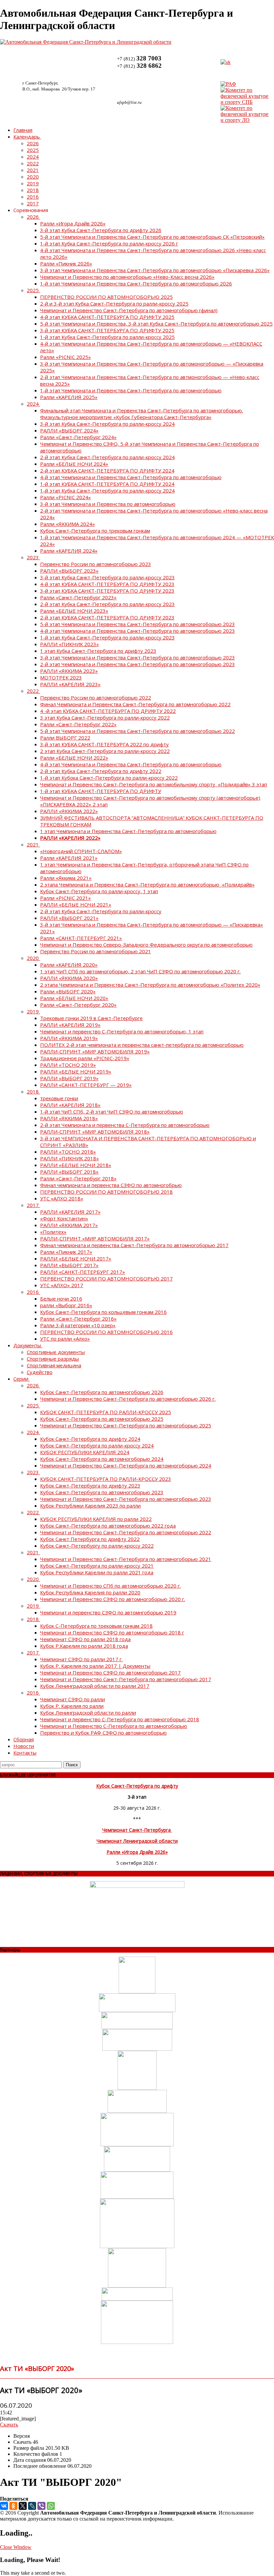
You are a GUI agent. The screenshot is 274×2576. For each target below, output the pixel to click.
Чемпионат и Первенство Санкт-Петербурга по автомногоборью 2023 (126, 1499)
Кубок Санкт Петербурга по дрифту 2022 (90, 1539)
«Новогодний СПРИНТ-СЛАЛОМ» (81, 851)
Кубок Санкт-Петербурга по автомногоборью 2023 (102, 1492)
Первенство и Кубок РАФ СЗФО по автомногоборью (103, 1733)
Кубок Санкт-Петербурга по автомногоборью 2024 (102, 1459)
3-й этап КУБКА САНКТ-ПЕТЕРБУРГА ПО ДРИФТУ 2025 (107, 330)
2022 (33, 163)
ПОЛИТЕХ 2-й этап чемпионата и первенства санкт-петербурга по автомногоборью (142, 1045)
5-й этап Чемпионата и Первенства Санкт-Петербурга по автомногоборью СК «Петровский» (152, 237)
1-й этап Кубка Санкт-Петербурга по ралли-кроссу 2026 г (109, 243)
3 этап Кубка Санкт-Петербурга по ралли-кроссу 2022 (105, 718)
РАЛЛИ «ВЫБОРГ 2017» (69, 1265)
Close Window (16, 2547)
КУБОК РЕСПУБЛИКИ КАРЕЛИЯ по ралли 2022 (96, 1519)
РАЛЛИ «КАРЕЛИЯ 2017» (70, 1212)
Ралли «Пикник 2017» (66, 1252)
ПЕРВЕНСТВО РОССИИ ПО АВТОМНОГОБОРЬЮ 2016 (106, 1332)
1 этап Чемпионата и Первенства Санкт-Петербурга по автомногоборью (128, 831)
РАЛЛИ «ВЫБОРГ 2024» (69, 430)
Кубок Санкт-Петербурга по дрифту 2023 (90, 1485)
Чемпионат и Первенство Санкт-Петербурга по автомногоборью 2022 (126, 1532)
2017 (33, 203)
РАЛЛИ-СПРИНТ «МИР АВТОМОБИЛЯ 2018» (95, 1132)
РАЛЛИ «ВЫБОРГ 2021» (69, 918)
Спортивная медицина (54, 1365)
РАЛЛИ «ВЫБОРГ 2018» (69, 1172)
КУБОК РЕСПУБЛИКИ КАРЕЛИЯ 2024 (85, 1452)
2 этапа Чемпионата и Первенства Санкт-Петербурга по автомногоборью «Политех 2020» (150, 985)
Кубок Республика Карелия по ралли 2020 (90, 1592)
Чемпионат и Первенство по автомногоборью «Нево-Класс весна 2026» (127, 277)
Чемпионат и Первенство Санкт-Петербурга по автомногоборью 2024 (126, 1465)
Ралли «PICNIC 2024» (65, 497)
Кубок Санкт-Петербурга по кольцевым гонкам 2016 (103, 1312)
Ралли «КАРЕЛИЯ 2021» (69, 858)
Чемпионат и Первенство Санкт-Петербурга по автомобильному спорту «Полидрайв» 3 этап (154, 784)
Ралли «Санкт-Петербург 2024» (78, 437)
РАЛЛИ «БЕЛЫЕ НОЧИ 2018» (76, 1165)
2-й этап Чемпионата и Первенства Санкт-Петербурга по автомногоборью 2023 (138, 664)
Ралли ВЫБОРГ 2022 (65, 738)
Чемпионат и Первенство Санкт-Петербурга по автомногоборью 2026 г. (128, 1399)
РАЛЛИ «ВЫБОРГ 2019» (69, 1078)
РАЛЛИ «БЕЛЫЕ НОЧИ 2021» (76, 905)
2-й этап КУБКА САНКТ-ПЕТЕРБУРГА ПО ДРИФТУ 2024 (107, 470)
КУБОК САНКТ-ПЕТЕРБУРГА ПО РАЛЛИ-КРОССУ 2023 (106, 1479)
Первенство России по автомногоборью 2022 (96, 698)
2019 (33, 183)
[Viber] (41, 2506)
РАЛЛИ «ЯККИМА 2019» (69, 1038)
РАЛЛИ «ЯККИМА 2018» (69, 1118)
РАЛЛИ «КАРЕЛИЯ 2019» (70, 1025)
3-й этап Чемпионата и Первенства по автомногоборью (108, 504)
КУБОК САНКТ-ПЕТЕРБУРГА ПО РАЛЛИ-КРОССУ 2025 (106, 1412)
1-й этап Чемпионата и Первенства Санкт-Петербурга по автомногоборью (131, 390)
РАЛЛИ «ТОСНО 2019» (68, 1065)
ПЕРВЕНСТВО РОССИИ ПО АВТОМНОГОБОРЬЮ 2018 (106, 1192)
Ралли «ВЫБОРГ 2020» (68, 991)
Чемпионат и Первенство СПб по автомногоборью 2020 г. (110, 1586)
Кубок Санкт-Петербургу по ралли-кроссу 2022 (97, 1546)
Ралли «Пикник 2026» (66, 263)
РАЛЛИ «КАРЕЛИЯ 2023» (70, 684)
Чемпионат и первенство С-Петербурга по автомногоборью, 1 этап (122, 1031)
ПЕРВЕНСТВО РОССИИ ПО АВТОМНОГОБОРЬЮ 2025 (106, 297)
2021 (33, 170)
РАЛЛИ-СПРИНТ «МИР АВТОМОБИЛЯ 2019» (95, 1051)
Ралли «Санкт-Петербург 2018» (78, 1178)
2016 (33, 197)
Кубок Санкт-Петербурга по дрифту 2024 (90, 1439)
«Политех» (53, 1232)
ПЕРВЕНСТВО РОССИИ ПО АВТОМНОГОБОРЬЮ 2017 (106, 1278)
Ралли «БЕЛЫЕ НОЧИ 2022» (74, 758)
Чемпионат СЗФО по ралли (73, 1699)
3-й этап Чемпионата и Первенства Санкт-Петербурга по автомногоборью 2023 (138, 657)
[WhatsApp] (51, 2506)
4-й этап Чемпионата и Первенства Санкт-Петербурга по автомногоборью (131, 477)
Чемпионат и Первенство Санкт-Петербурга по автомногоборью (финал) (129, 310)
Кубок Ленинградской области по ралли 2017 (95, 1686)
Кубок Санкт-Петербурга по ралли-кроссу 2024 (97, 1445)
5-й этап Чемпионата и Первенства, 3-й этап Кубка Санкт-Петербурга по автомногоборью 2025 (156, 324)
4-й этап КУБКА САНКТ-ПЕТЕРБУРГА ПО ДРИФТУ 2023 (107, 584)
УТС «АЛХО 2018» (62, 1198)
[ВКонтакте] (4, 2506)
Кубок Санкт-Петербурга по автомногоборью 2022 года (108, 1526)
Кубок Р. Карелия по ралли (72, 1706)
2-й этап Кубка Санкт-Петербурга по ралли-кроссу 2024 (107, 457)
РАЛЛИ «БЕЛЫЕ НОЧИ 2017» (76, 1258)
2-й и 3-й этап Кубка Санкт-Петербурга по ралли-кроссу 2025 (114, 304)
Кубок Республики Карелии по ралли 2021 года (97, 1572)
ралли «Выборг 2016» (66, 1305)
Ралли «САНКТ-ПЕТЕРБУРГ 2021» (81, 938)
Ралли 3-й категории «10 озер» (78, 1325)
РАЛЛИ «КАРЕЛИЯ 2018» (70, 1105)
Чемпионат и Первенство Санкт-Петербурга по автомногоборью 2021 (126, 1559)
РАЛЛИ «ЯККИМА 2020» (69, 978)
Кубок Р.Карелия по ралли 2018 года (84, 1646)
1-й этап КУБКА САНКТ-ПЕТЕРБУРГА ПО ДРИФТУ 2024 (107, 484)
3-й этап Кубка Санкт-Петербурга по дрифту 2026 (101, 230)
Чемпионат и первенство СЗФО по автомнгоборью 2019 (108, 1612)
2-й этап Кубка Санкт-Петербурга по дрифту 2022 (101, 771)
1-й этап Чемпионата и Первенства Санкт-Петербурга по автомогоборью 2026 (136, 283)
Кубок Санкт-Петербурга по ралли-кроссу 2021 (97, 1566)
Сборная (24, 1739)
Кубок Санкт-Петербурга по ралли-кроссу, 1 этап (99, 891)
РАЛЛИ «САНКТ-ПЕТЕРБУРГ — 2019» (86, 1085)
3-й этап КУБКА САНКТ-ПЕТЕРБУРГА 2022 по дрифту (104, 744)
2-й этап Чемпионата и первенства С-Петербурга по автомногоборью (125, 1125)
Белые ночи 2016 (61, 1299)
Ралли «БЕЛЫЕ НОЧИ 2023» (74, 611)
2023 (33, 557)
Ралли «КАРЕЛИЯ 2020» (69, 965)
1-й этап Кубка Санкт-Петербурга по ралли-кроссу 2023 (107, 637)
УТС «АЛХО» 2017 (62, 1285)
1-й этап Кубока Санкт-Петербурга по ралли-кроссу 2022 (109, 778)
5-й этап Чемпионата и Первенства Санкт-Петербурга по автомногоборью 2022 (138, 731)
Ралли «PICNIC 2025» (65, 357)
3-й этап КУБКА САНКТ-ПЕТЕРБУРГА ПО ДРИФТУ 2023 (107, 591)
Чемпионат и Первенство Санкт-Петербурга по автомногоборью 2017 (126, 1679)
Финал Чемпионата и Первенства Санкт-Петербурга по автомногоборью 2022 (135, 704)
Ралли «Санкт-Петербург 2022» (78, 724)
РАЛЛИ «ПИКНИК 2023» (70, 644)
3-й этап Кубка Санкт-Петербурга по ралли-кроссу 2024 (107, 424)
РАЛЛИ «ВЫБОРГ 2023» (69, 571)
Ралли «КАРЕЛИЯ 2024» (69, 551)
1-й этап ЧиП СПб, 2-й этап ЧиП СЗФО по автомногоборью (112, 1112)
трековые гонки (59, 1098)
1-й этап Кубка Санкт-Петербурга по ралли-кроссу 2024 (107, 490)
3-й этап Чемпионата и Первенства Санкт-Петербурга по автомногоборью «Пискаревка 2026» (155, 270)
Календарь (27, 137)
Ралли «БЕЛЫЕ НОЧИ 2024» (74, 464)
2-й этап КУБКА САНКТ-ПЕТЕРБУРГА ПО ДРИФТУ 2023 (107, 617)
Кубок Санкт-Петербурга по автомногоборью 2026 (102, 1392)
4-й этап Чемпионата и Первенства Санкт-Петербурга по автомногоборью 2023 (138, 631)
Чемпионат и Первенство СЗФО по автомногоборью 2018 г (112, 1632)
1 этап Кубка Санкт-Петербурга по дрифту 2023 (98, 651)
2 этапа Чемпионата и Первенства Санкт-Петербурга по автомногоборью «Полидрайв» (147, 884)
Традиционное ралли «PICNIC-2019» (85, 1058)
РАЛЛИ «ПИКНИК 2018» (70, 1158)
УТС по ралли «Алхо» (65, 1339)
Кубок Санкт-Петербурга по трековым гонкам (95, 531)
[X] (23, 2506)
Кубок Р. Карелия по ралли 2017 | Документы (95, 1666)
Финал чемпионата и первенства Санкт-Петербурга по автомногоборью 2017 (134, 1245)
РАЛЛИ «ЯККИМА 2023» (69, 671)
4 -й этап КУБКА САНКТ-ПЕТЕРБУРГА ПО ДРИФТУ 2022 (108, 711)
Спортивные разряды (53, 1359)
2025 (33, 150)
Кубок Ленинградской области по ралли (88, 1713)
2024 (33, 157)
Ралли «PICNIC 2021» (65, 898)
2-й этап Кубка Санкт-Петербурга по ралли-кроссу (101, 911)
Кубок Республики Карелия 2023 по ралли (90, 1506)
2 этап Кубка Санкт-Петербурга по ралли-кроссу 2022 (105, 751)
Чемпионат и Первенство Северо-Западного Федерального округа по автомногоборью (146, 945)
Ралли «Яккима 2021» (66, 878)
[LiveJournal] (32, 2506)
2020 (33, 177)
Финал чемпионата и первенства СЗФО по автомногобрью (111, 1185)
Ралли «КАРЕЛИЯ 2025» (69, 397)
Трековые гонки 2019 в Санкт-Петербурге (91, 1018)
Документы (27, 1345)
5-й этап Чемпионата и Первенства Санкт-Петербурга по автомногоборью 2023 (138, 624)
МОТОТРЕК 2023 (61, 677)
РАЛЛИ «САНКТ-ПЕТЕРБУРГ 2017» (83, 1272)
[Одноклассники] (13, 2506)
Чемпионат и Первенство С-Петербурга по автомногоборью (114, 1726)
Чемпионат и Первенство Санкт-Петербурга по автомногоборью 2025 (126, 1425)
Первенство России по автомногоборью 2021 (96, 951)
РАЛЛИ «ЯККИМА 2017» (69, 1225)
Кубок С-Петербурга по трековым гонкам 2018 (96, 1626)
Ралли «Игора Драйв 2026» (73, 223)
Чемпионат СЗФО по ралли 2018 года (85, 1639)
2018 (33, 190)
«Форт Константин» (64, 1218)
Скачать (9, 2425)
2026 (33, 143)
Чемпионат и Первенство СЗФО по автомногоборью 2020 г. (113, 1599)
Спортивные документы (56, 1352)
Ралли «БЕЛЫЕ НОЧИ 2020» (74, 998)
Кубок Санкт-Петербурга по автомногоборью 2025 (102, 1419)
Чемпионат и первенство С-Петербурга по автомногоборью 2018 (120, 1719)
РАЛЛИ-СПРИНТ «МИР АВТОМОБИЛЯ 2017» (95, 1238)
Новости (24, 1746)
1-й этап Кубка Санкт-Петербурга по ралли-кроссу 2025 (107, 337)
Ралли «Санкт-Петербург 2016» (78, 1319)
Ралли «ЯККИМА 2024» (67, 524)
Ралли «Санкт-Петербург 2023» (78, 597)
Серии (21, 1379)
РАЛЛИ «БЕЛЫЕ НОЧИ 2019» (76, 1071)
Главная (23, 130)
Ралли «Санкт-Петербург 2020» (78, 1005)
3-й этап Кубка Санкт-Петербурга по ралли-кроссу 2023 (107, 577)
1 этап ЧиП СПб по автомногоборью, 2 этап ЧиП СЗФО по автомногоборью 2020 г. (140, 971)
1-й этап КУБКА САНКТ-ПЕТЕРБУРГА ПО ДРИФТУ (101, 791)
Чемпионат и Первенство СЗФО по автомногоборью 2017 (110, 1672)
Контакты (25, 1753)
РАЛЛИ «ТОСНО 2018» (68, 1152)
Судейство (40, 1372)
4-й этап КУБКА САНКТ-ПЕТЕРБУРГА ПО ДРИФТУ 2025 (107, 317)
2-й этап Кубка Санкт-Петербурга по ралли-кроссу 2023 (107, 604)
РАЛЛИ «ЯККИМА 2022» (69, 811)
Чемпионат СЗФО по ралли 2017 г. (81, 1659)
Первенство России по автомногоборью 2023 (96, 564)
